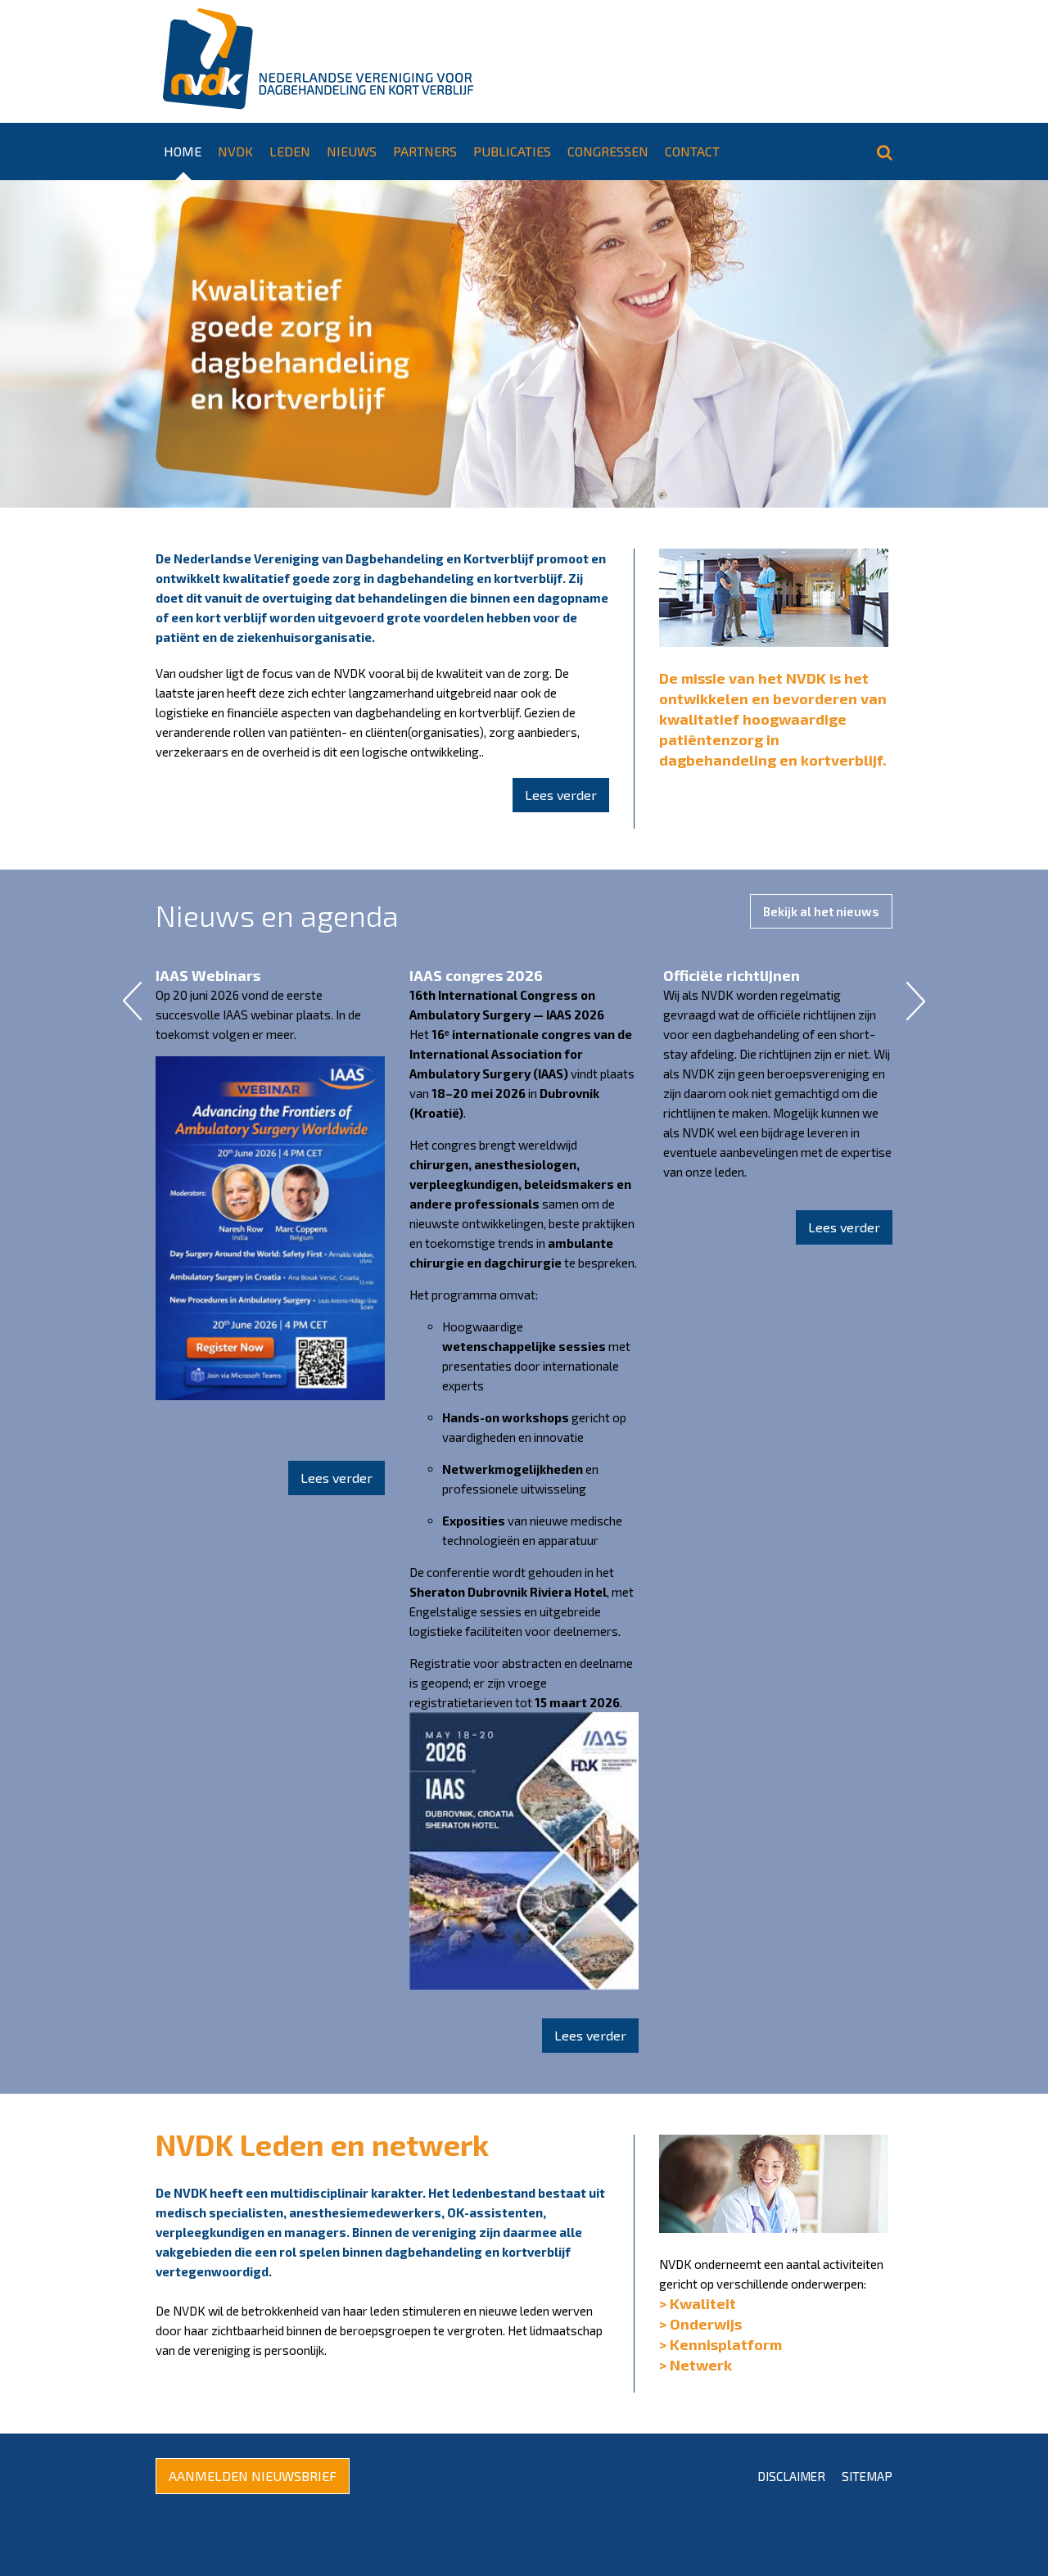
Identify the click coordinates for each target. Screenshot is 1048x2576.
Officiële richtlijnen (732, 975)
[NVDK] (315, 61)
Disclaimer (791, 2476)
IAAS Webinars (208, 975)
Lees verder (561, 795)
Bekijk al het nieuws (821, 911)
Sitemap (867, 2476)
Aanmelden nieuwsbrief (253, 2476)
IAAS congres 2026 (476, 975)
